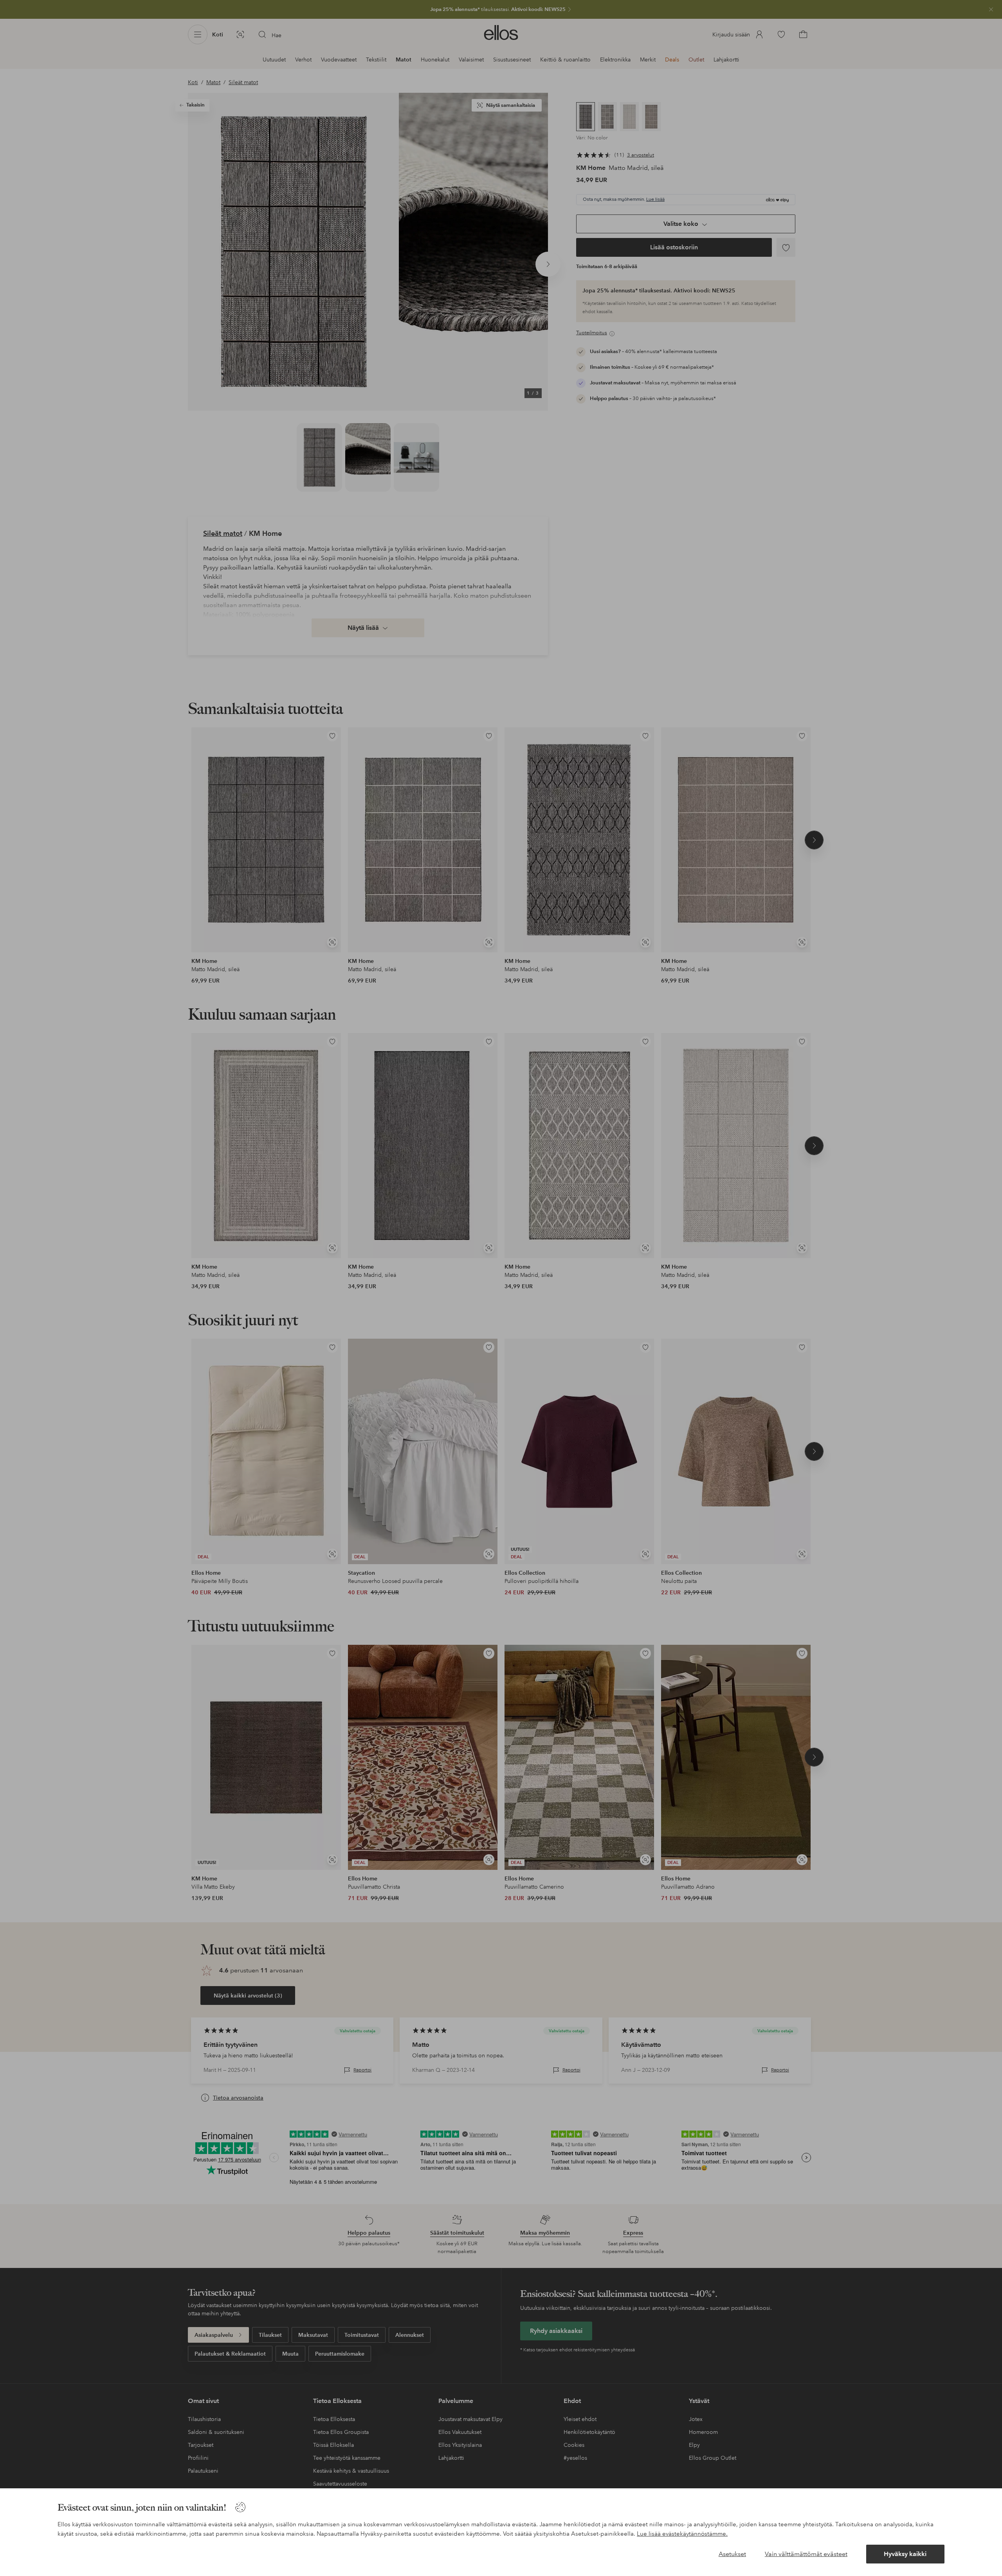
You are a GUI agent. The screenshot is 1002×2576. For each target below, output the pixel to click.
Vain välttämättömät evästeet (806, 2554)
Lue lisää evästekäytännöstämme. (682, 2534)
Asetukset (732, 2554)
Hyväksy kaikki (905, 2554)
